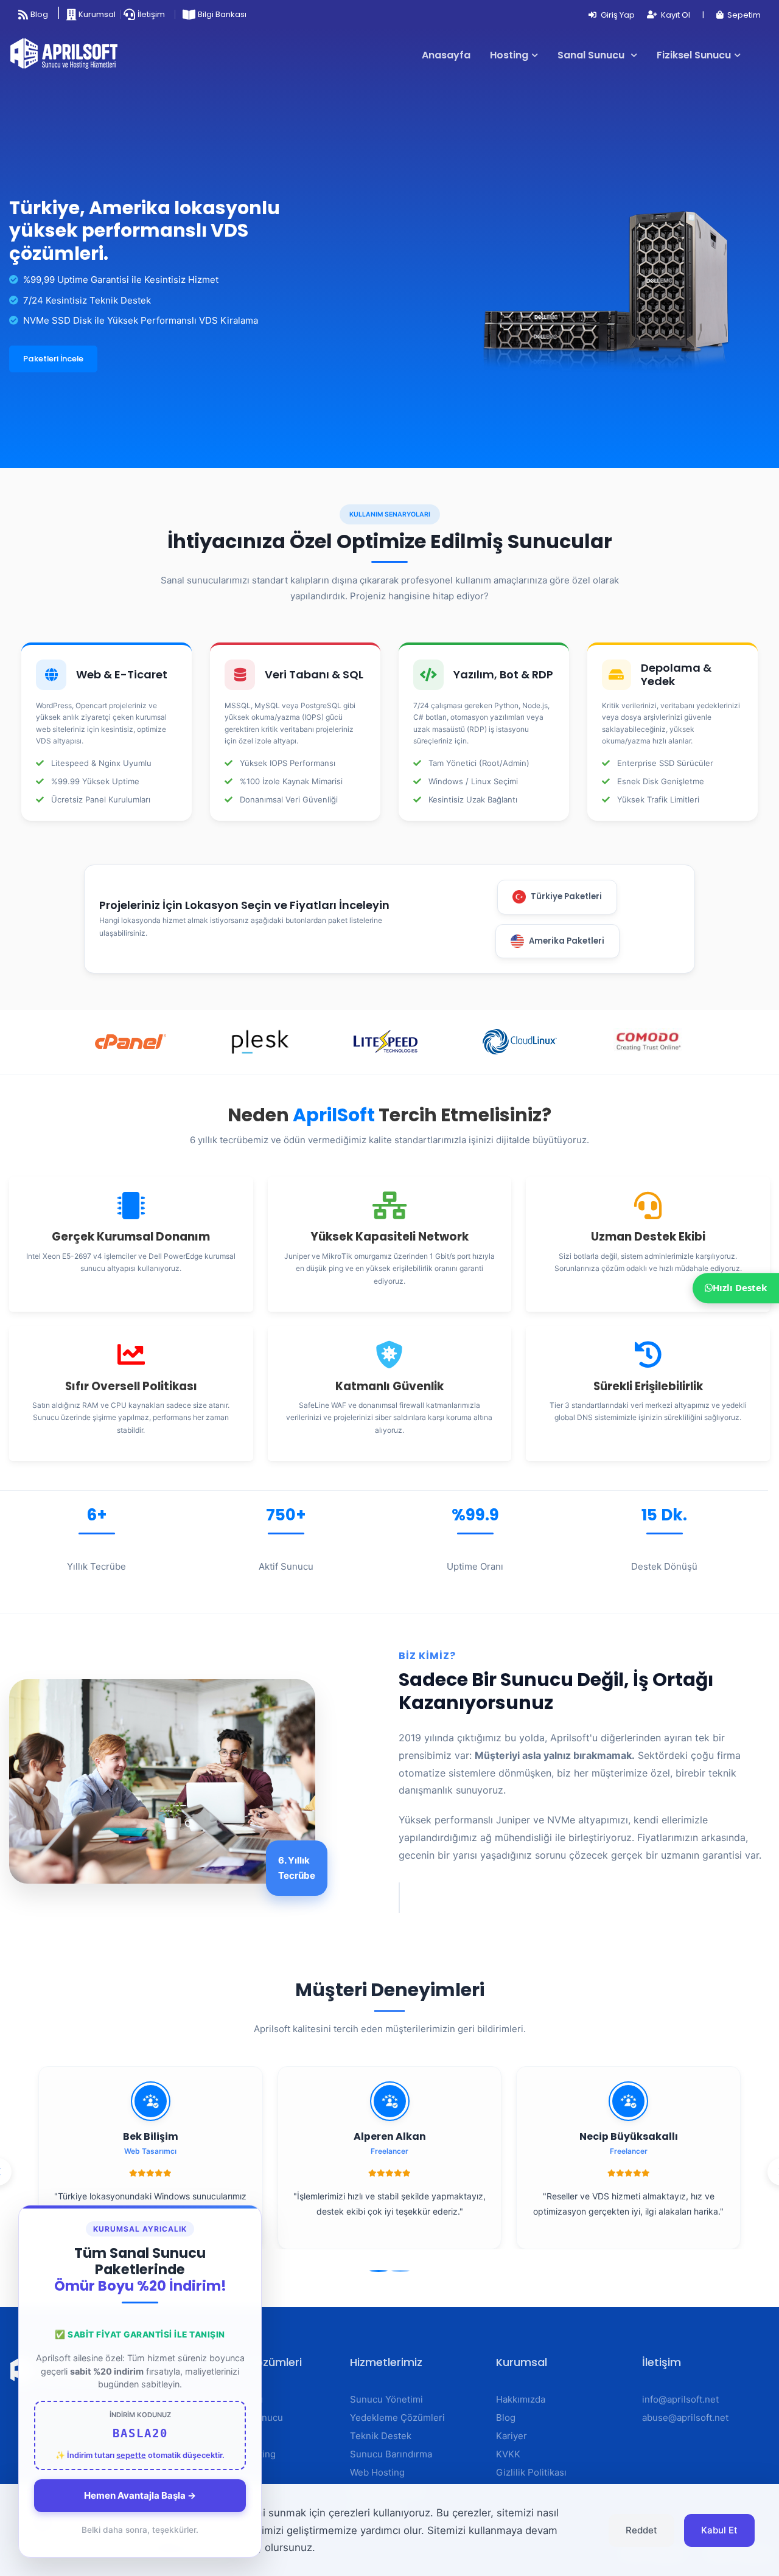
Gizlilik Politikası (531, 2472)
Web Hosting (231, 2436)
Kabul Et (719, 2530)
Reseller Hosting (240, 2454)
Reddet (641, 2530)
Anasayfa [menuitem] (446, 55)
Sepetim (743, 15)
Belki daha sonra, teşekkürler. (140, 2530)
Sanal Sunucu (233, 2399)
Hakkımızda (521, 2399)
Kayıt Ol (675, 15)
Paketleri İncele (53, 359)
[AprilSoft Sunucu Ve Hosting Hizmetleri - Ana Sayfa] (69, 55)
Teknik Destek (381, 2436)
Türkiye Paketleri (566, 896)
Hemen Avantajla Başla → (140, 2495)
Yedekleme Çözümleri (397, 2418)
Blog (506, 2418)
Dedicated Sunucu (243, 2418)
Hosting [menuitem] (509, 55)
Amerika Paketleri (567, 941)
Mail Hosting (231, 2472)
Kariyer (512, 2436)
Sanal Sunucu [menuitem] (592, 55)
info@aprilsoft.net (680, 2399)
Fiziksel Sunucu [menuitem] (694, 55)
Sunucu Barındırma (391, 2454)
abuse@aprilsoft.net (685, 2418)
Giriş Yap (617, 15)
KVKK (508, 2454)
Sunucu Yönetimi (386, 2399)
